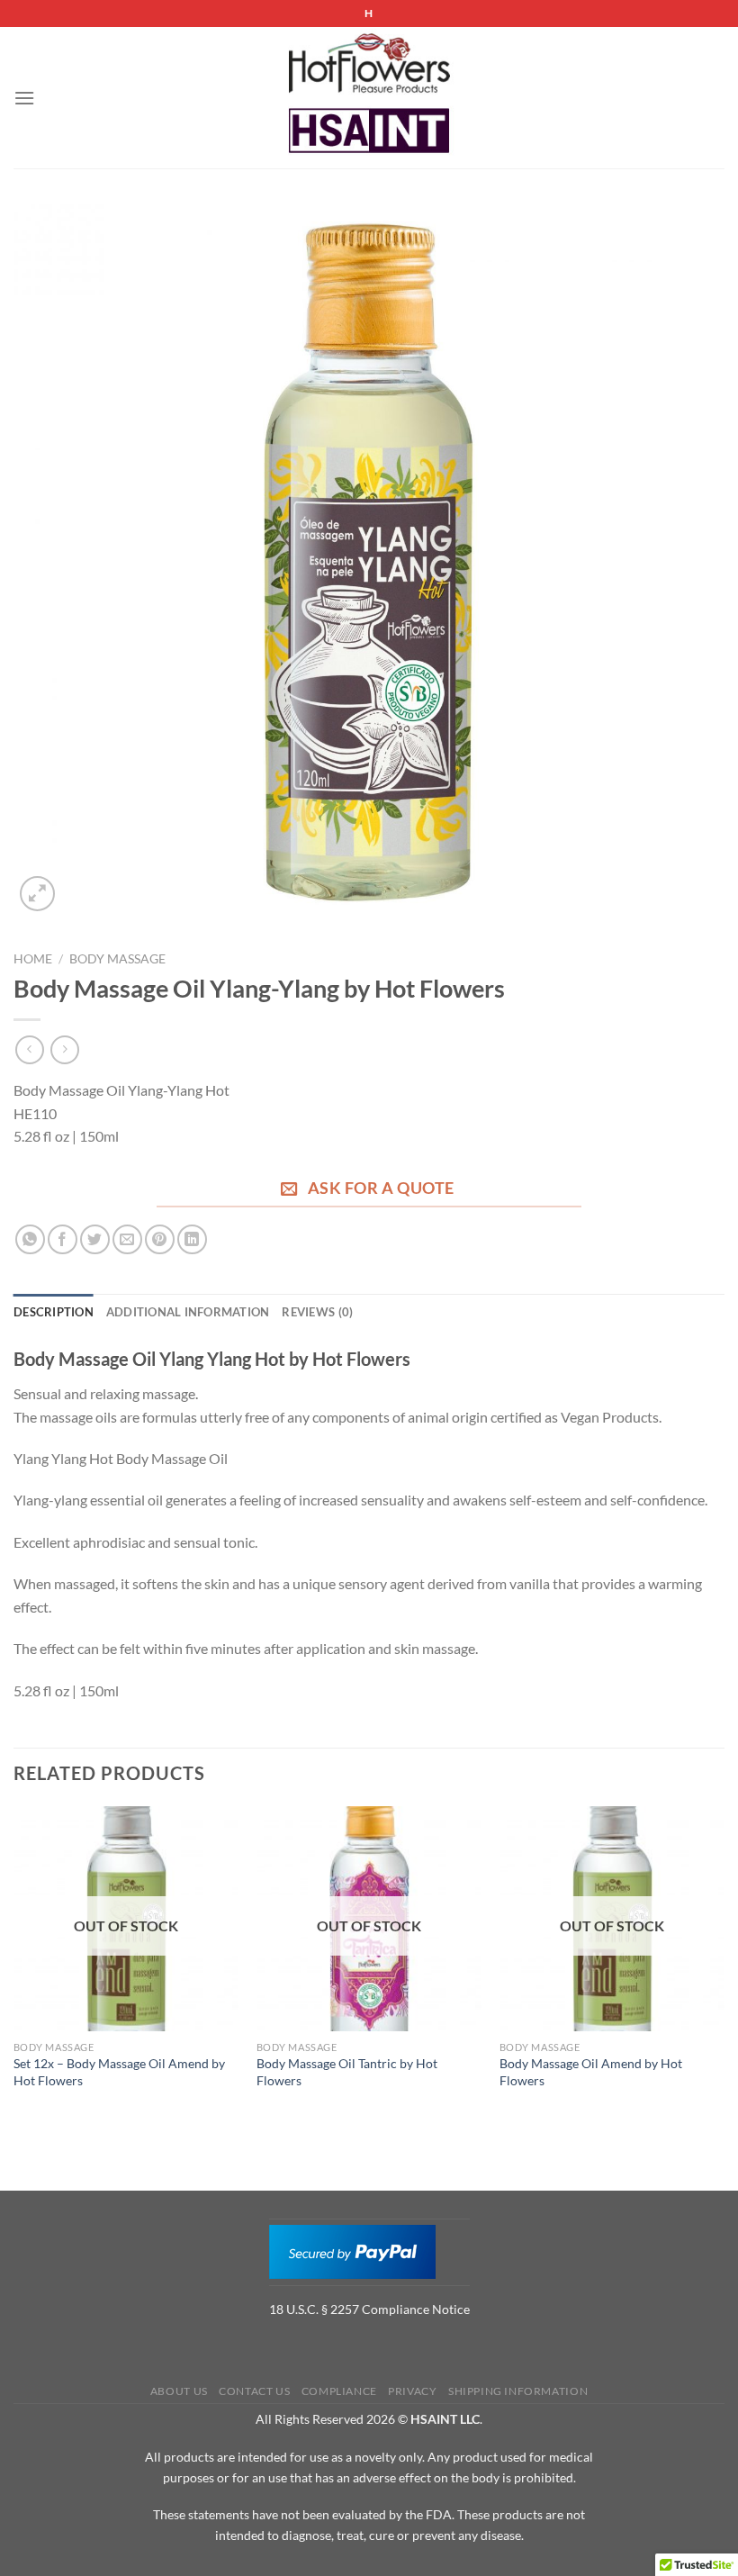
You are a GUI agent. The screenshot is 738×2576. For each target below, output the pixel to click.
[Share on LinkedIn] (192, 1239)
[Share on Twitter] (95, 1239)
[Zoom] (37, 894)
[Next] (724, 1965)
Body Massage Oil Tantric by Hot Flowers (347, 2072)
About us (179, 2391)
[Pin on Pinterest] (160, 1239)
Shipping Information (518, 2391)
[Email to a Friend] (127, 1239)
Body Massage (117, 959)
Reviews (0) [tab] (317, 1312)
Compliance (339, 2391)
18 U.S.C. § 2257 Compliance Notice (369, 2309)
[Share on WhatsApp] (30, 1239)
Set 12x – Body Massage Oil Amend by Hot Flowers (119, 2072)
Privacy (412, 2391)
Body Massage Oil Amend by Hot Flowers (591, 2072)
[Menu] (24, 98)
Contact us (254, 2391)
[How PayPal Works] (352, 2251)
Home (33, 959)
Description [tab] (54, 1312)
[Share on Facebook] (63, 1239)
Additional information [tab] (188, 1312)
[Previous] (14, 1965)
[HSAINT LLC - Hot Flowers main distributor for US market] (369, 98)
